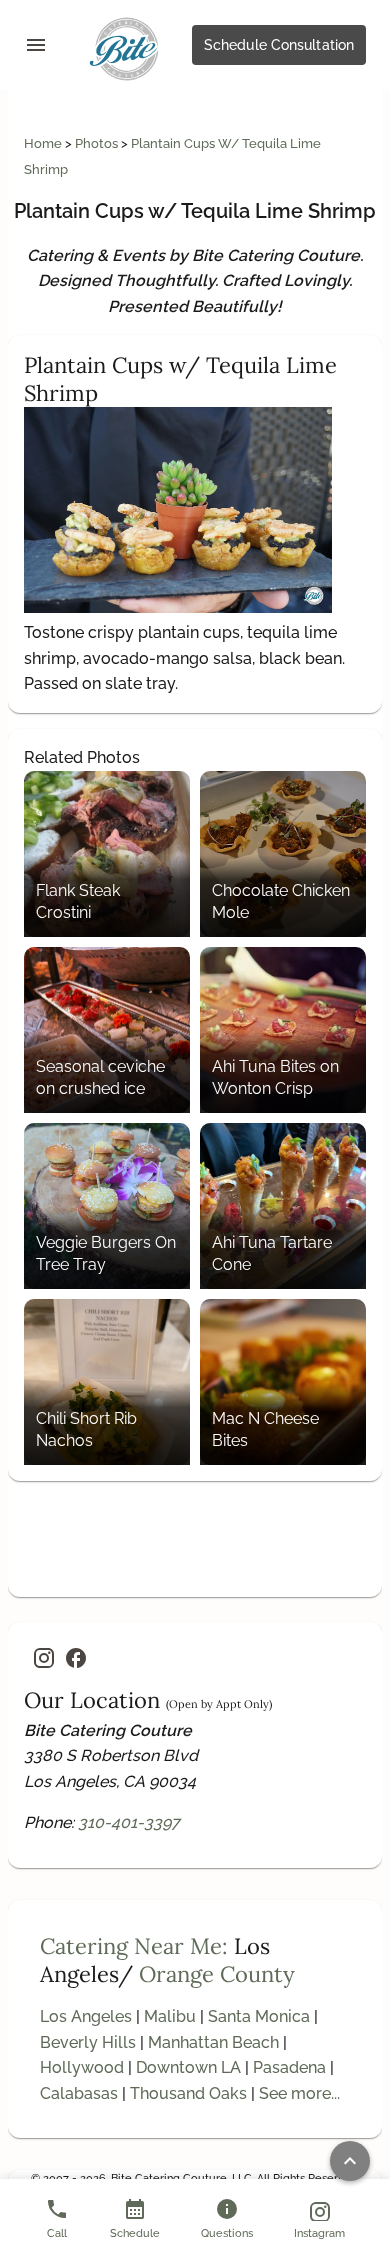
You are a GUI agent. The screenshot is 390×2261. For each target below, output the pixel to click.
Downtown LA (188, 2067)
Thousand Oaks (188, 2093)
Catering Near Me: (134, 1946)
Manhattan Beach (213, 2042)
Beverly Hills (88, 2042)
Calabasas (79, 2093)
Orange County (217, 1974)
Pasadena (289, 2067)
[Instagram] (44, 1658)
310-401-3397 (129, 1822)
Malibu (170, 2016)
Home (44, 143)
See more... (299, 2093)
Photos (98, 143)
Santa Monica (259, 2016)
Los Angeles (86, 2016)
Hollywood (82, 2067)
